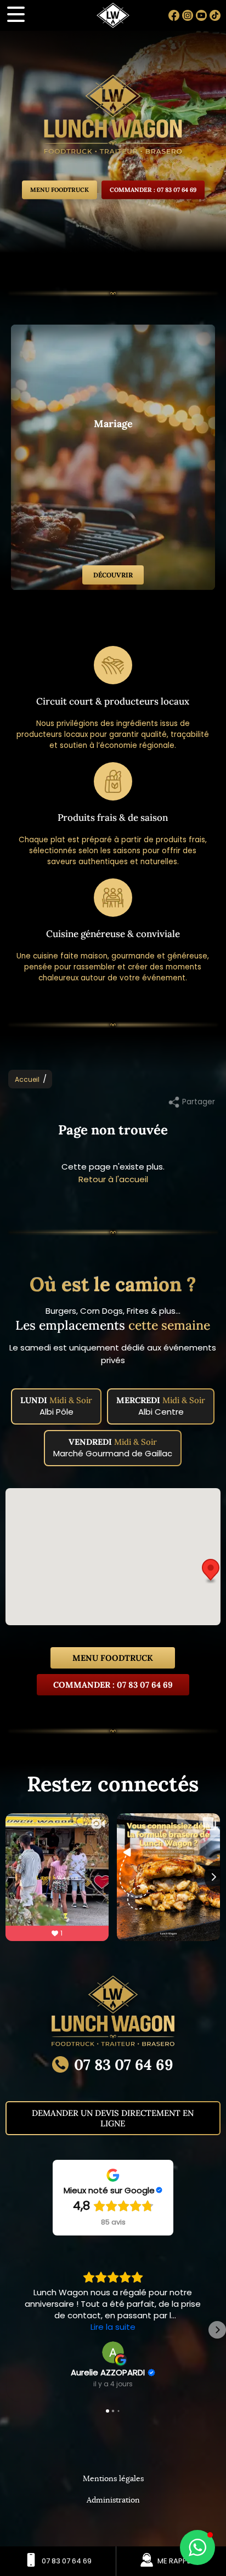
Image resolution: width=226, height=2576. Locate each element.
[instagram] (188, 15)
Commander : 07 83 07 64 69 (153, 190)
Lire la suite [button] (113, 2327)
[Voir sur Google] (113, 2352)
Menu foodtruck (113, 1658)
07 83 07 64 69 (124, 2064)
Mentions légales (113, 2479)
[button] (211, 1571)
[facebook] (174, 15)
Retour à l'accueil (113, 1179)
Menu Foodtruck (60, 190)
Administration (113, 2500)
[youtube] (201, 15)
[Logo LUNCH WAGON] (113, 117)
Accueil (27, 1079)
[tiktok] (215, 15)
